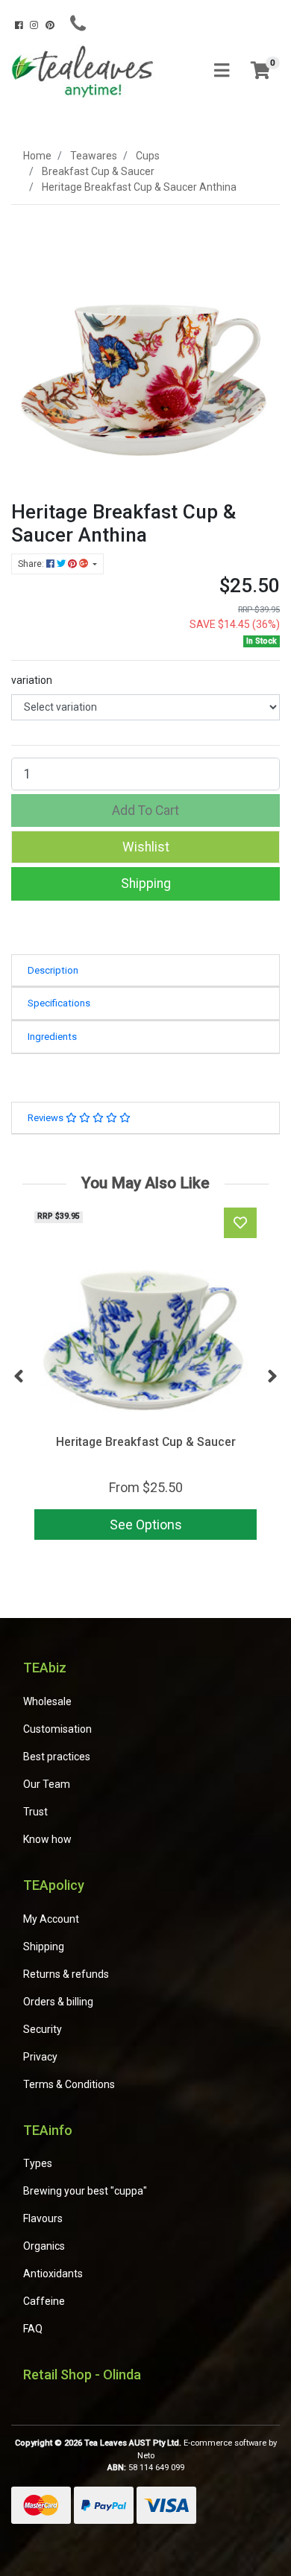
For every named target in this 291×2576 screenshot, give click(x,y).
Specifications (59, 1003)
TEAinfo (48, 2130)
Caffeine (44, 2301)
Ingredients (52, 1037)
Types (38, 2163)
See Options (146, 1525)
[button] (145, 847)
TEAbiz (45, 1668)
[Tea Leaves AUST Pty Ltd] (85, 70)
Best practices (57, 1757)
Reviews (47, 1118)
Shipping (146, 883)
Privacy (40, 2057)
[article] (145, 1377)
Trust (35, 1812)
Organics (44, 2246)
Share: (32, 564)
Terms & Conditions (69, 2084)
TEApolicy (54, 1885)
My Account (51, 1919)
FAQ (33, 2329)
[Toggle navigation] (222, 71)
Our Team (47, 1784)
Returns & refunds (66, 1974)
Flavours (43, 2218)
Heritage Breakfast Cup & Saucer (146, 1442)
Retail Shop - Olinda (82, 2374)
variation (32, 680)
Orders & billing (58, 2002)
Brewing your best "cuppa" (85, 2191)
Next (272, 1377)
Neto (146, 2456)
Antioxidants (53, 2274)
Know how (47, 1839)
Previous (19, 1377)
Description (53, 970)
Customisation (57, 1729)
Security (43, 2029)
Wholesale (47, 1701)
